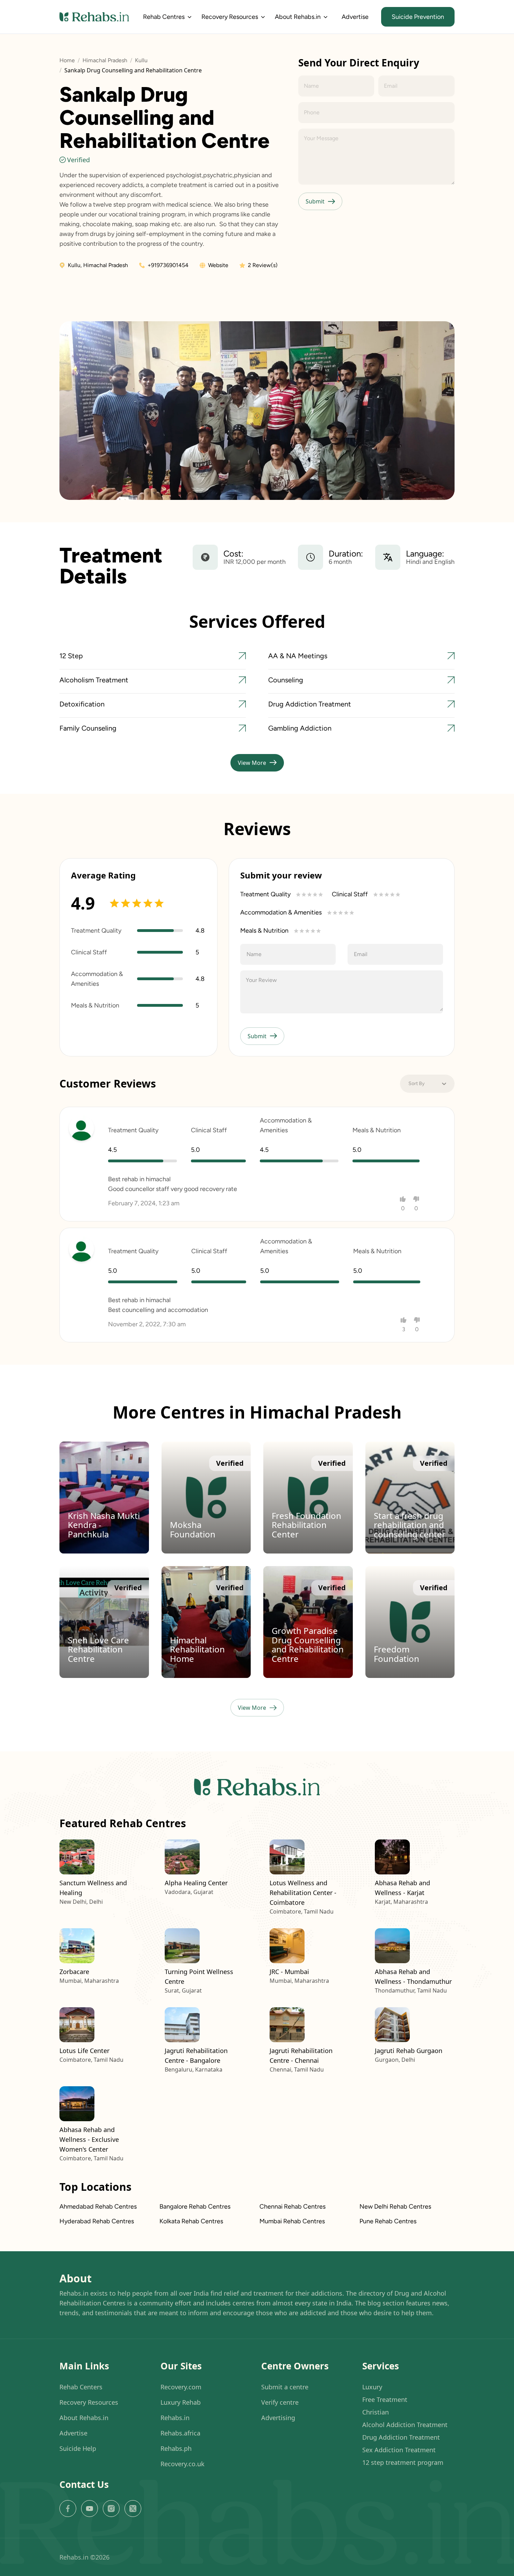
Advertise (355, 17)
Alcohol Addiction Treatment (405, 2425)
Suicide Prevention (418, 17)
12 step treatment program (403, 2462)
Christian (376, 2412)
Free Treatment (385, 2399)
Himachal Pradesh (105, 60)
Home (67, 60)
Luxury (372, 2387)
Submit (315, 201)
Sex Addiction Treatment (399, 2450)
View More (252, 763)
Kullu (141, 60)
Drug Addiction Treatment (401, 2437)
